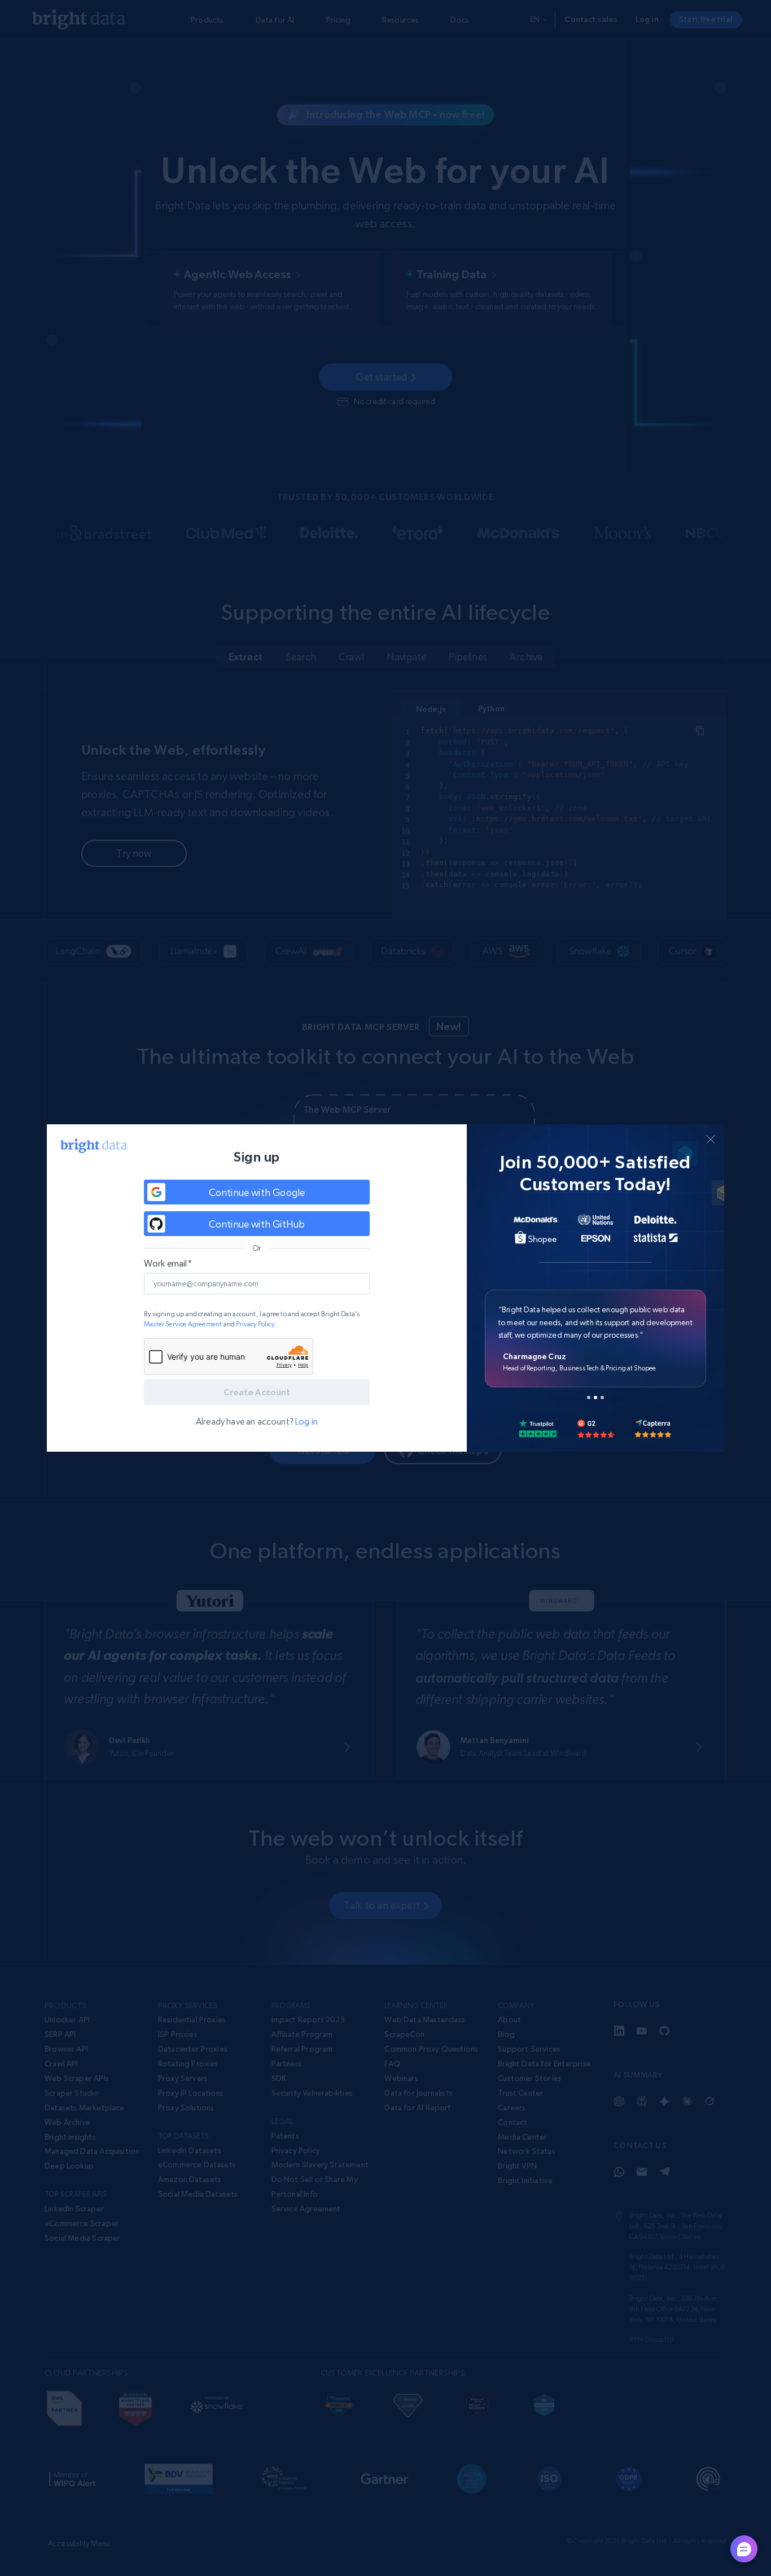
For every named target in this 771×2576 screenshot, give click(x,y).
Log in (306, 1421)
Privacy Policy (255, 1324)
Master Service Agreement (183, 1324)
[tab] (589, 1397)
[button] (257, 1192)
